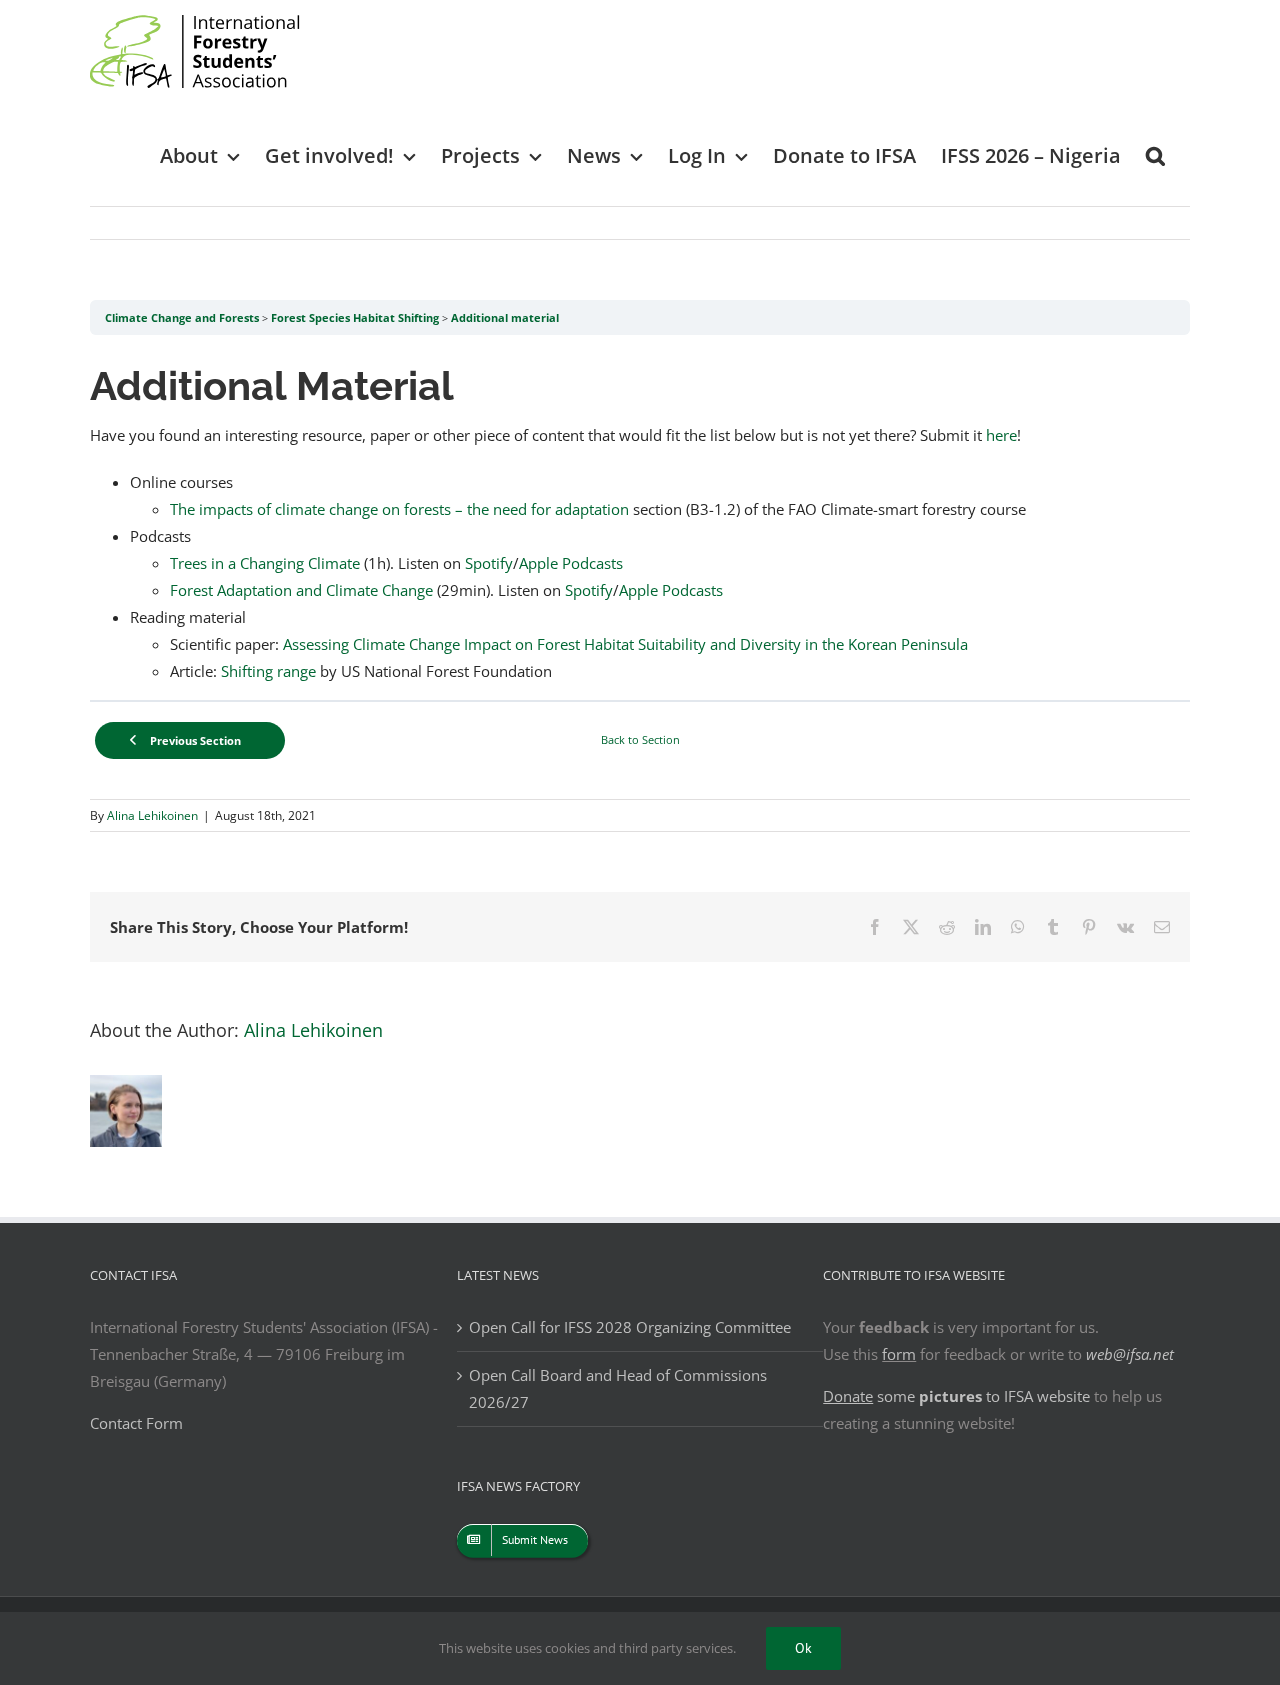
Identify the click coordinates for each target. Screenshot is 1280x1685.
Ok (803, 1648)
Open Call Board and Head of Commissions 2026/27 (618, 1388)
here (1001, 435)
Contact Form (136, 1423)
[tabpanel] (640, 517)
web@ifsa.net (1130, 1354)
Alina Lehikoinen (152, 815)
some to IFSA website (956, 1396)
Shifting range (268, 671)
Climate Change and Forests (182, 317)
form (899, 1354)
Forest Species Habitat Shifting (355, 317)
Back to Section (640, 739)
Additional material (505, 317)
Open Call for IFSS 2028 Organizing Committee (630, 1327)
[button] (1155, 154)
